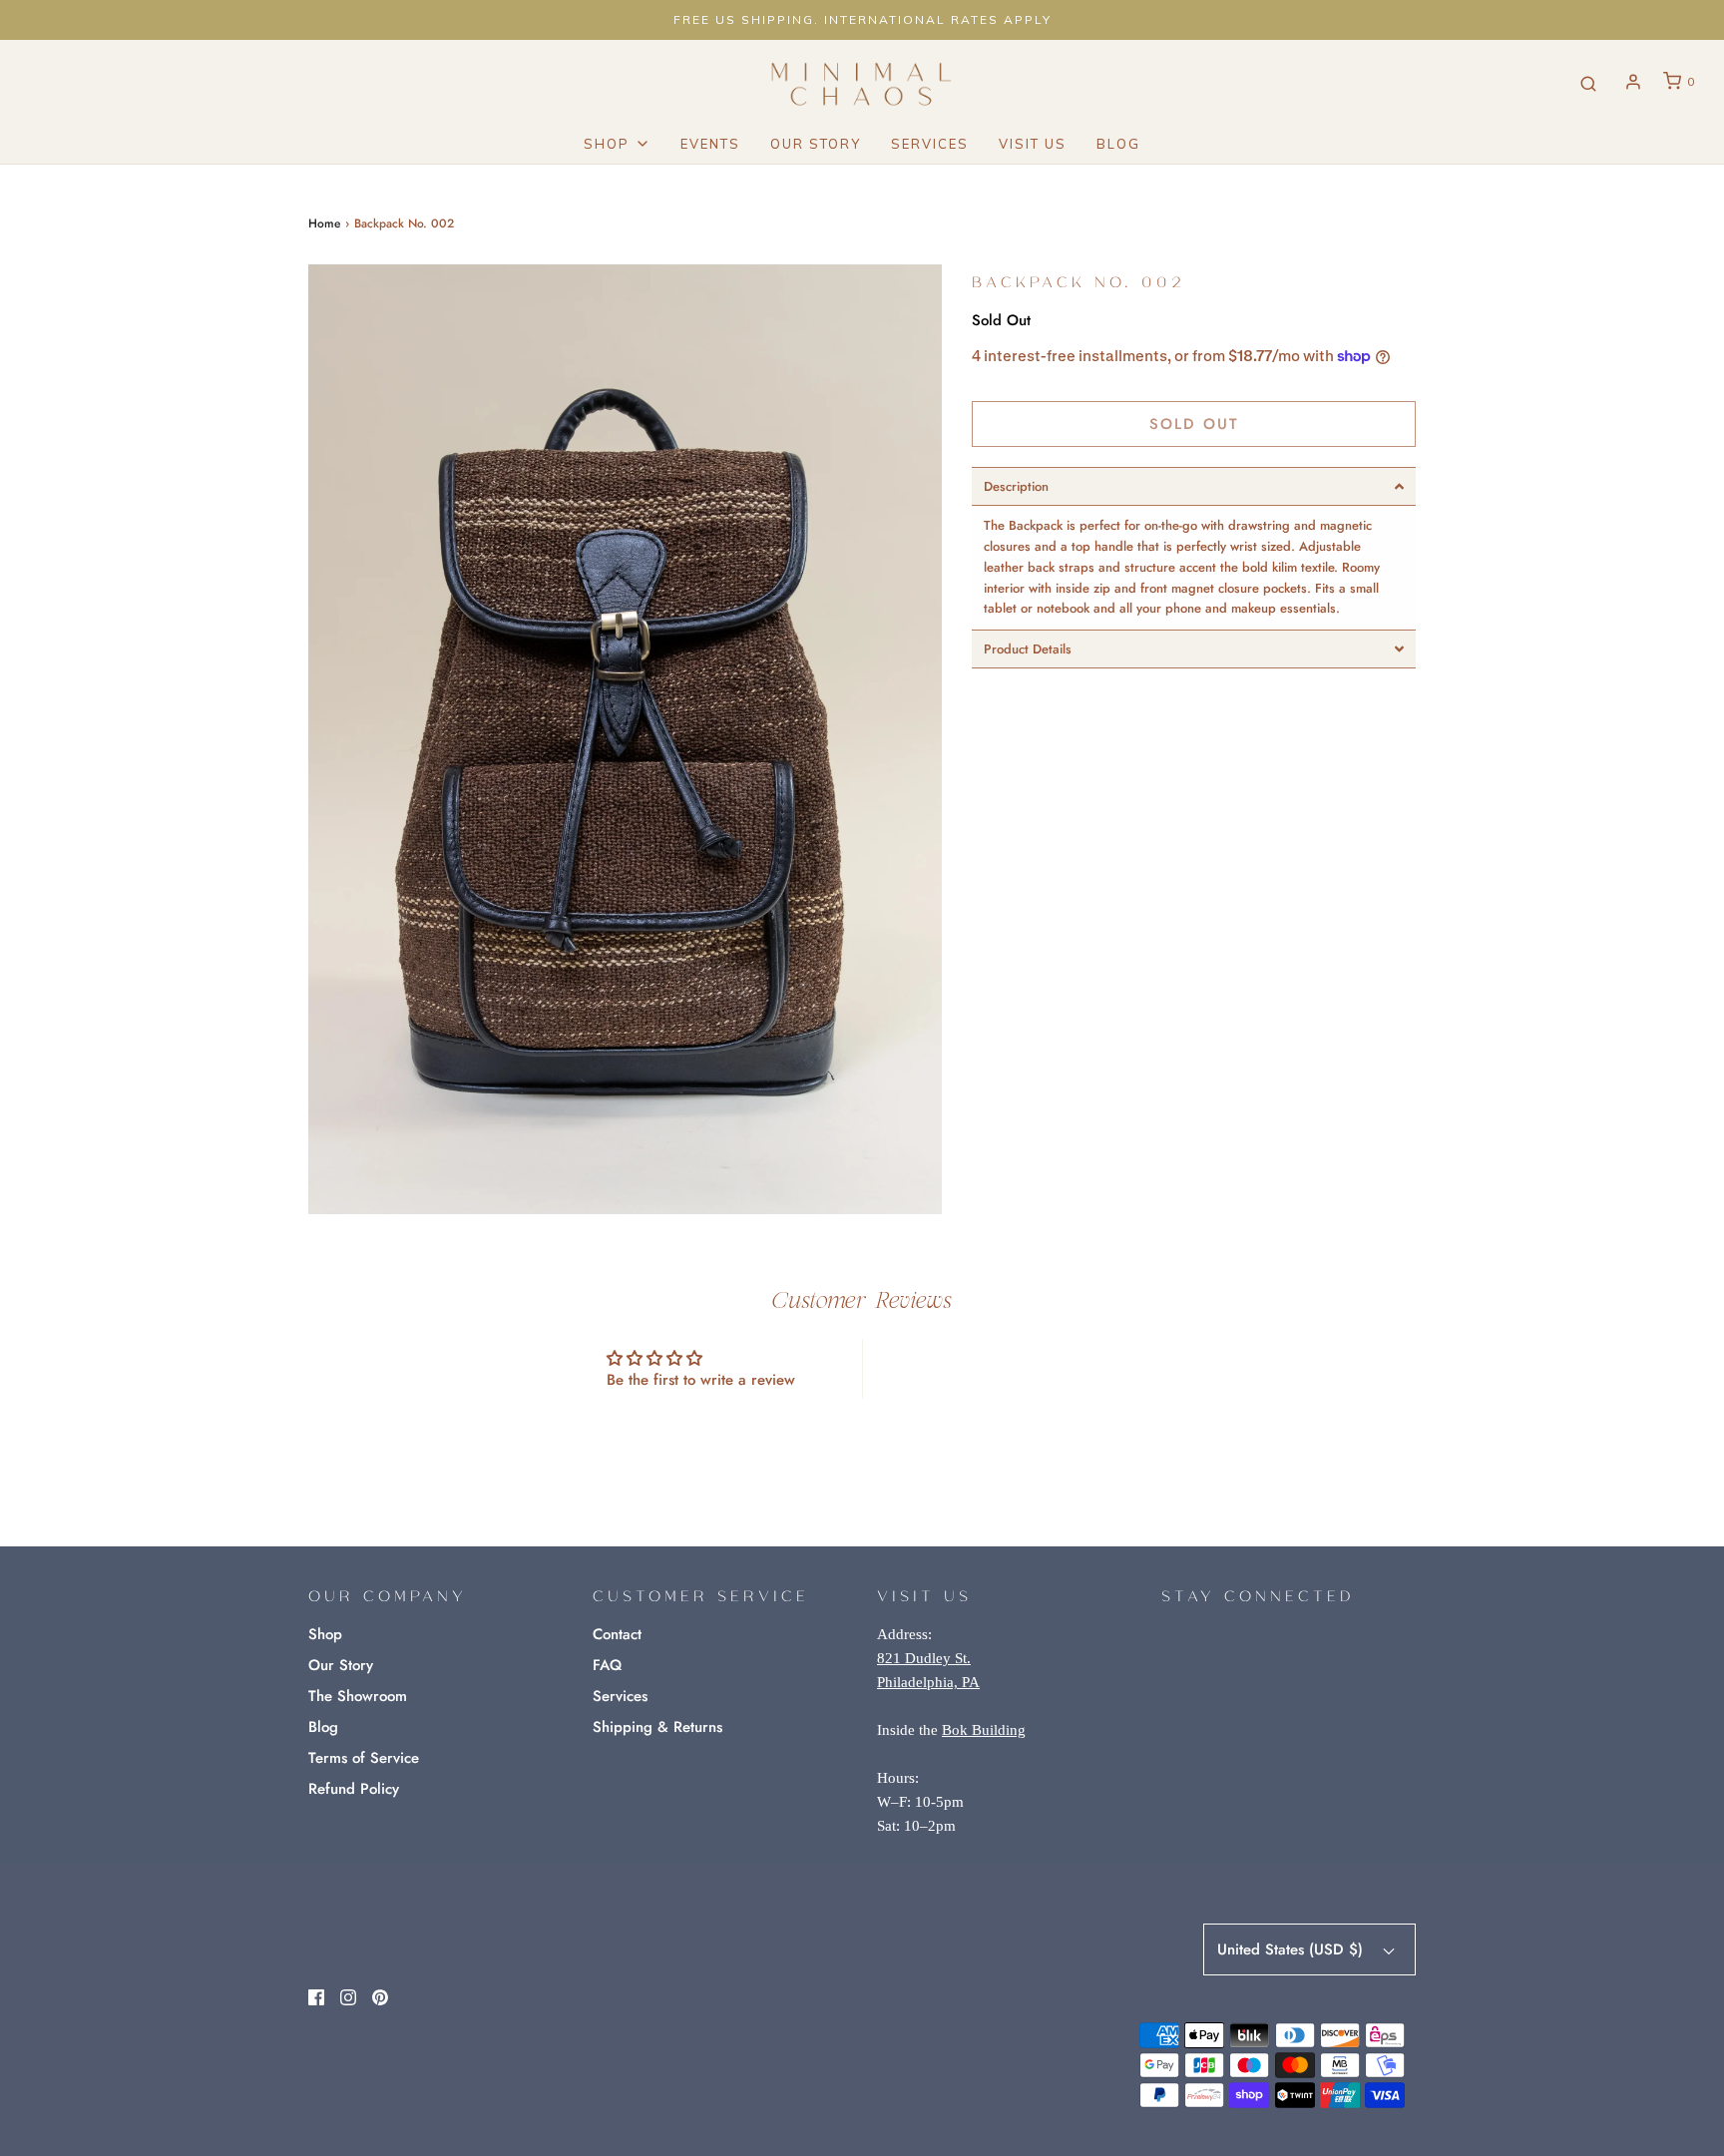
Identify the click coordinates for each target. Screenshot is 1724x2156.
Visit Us (1033, 144)
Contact (617, 1634)
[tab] (1194, 486)
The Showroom (358, 1696)
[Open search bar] (1588, 82)
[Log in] (1633, 82)
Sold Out (1194, 424)
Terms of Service (364, 1758)
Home (324, 223)
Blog (1118, 144)
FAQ (607, 1665)
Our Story (816, 144)
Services (930, 144)
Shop (325, 1634)
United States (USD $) (1293, 1949)
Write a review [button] (1024, 1368)
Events (710, 144)
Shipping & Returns (657, 1727)
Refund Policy (354, 1789)
